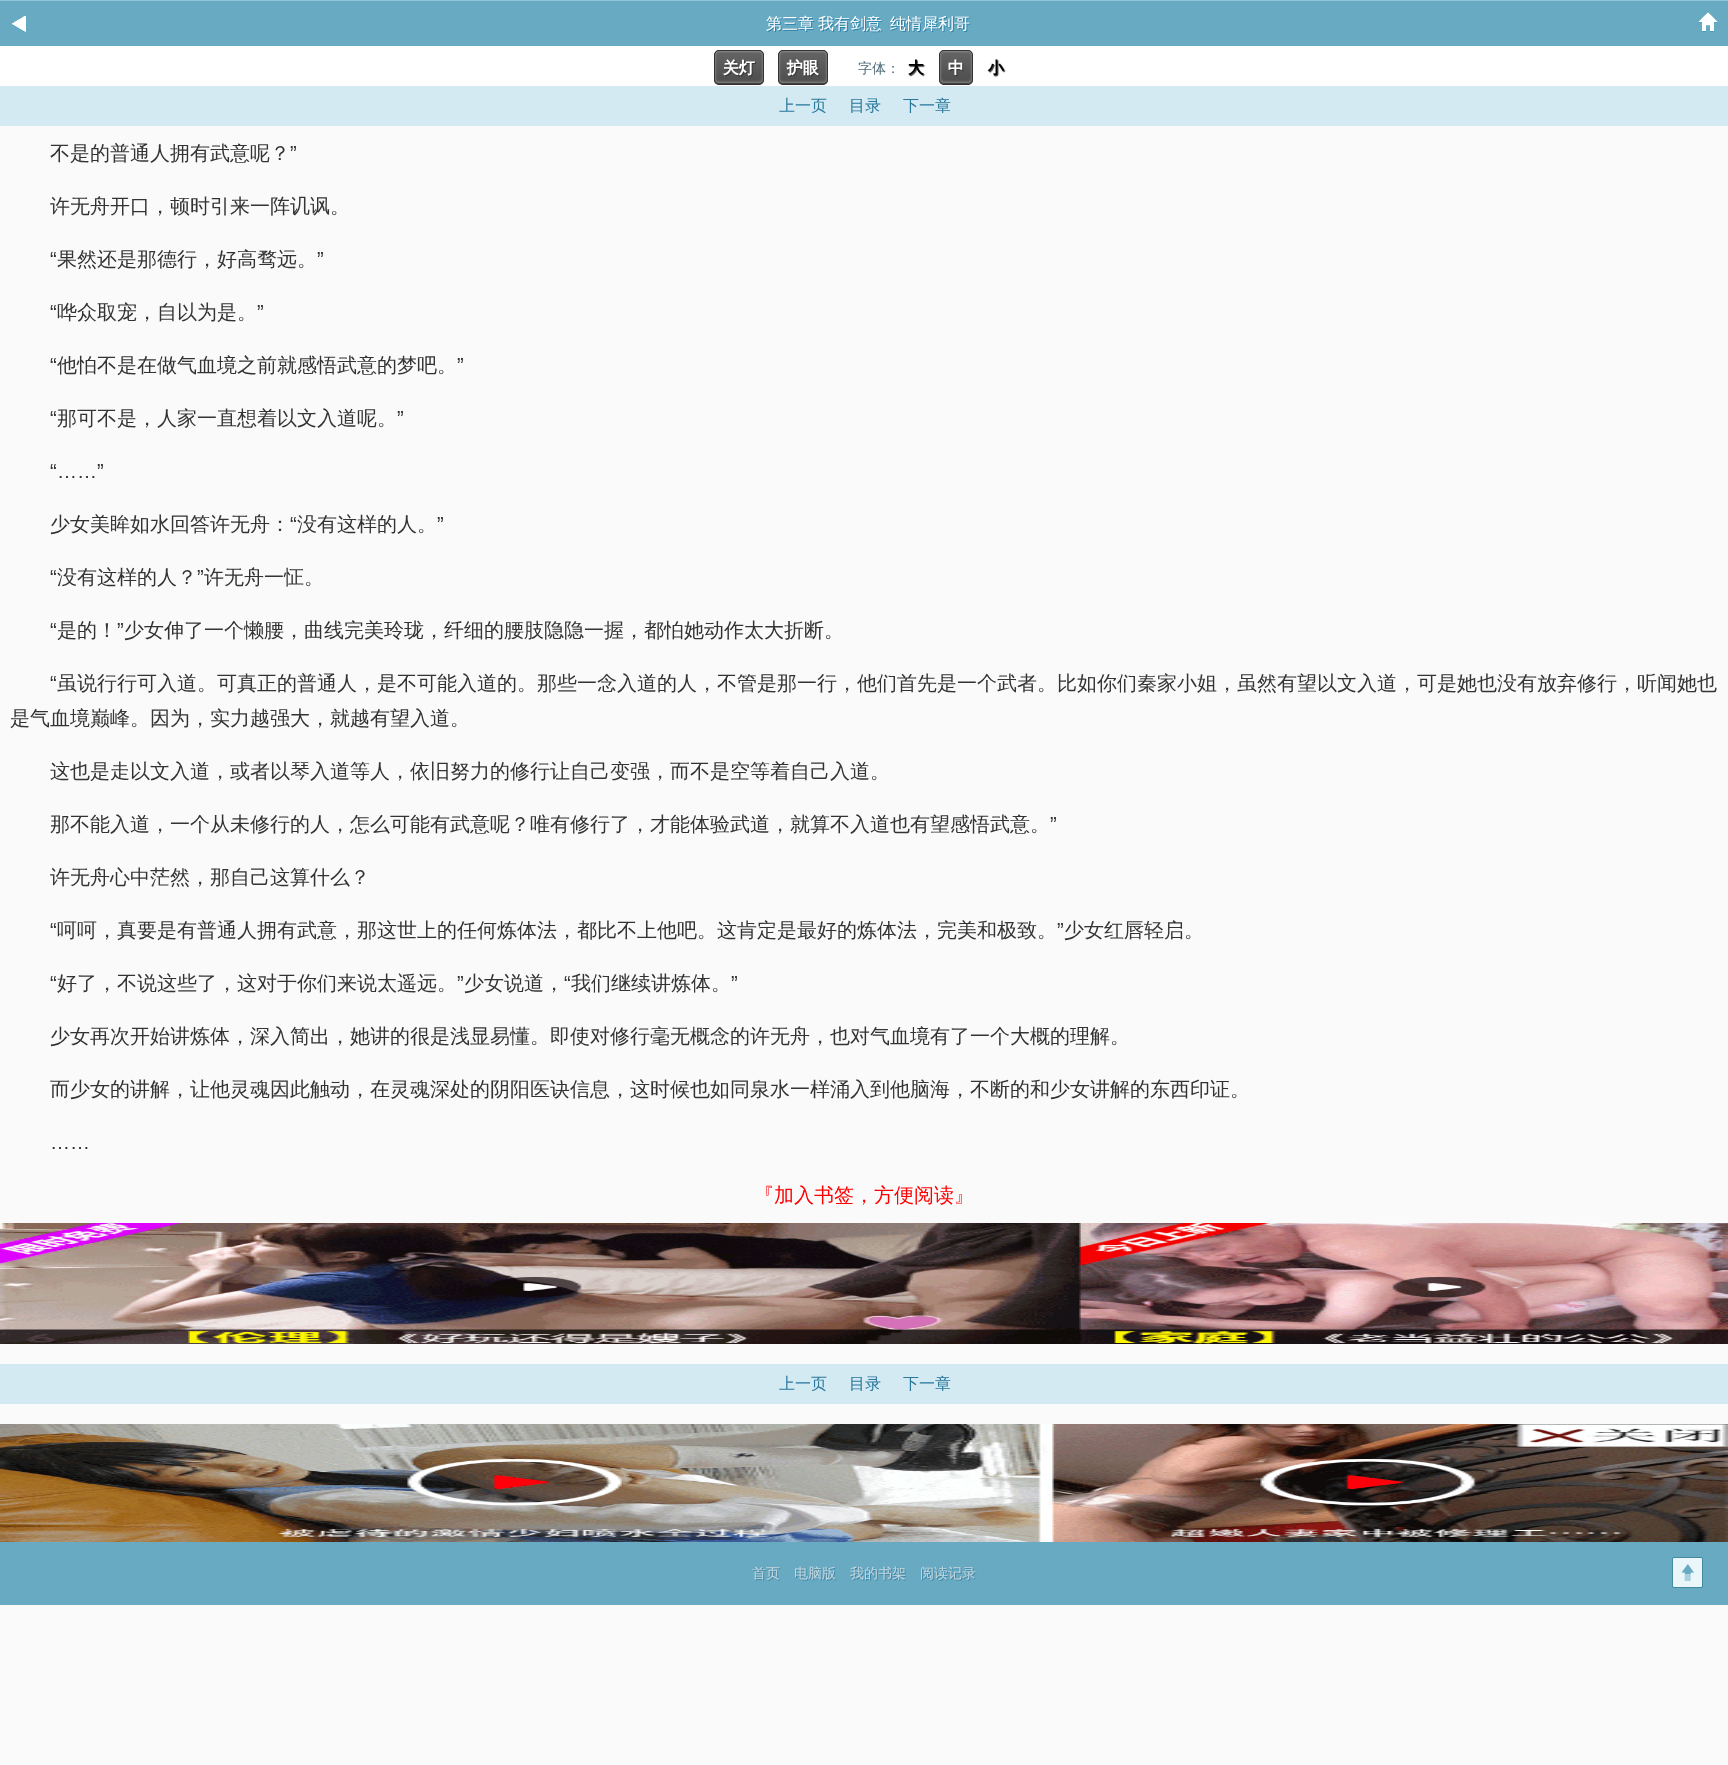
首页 (766, 1573)
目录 (865, 105)
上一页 (803, 105)
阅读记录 (948, 1573)
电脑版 (815, 1573)
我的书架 (878, 1573)
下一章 (927, 105)
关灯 (739, 67)
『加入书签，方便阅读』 (864, 1195)
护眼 (803, 67)
